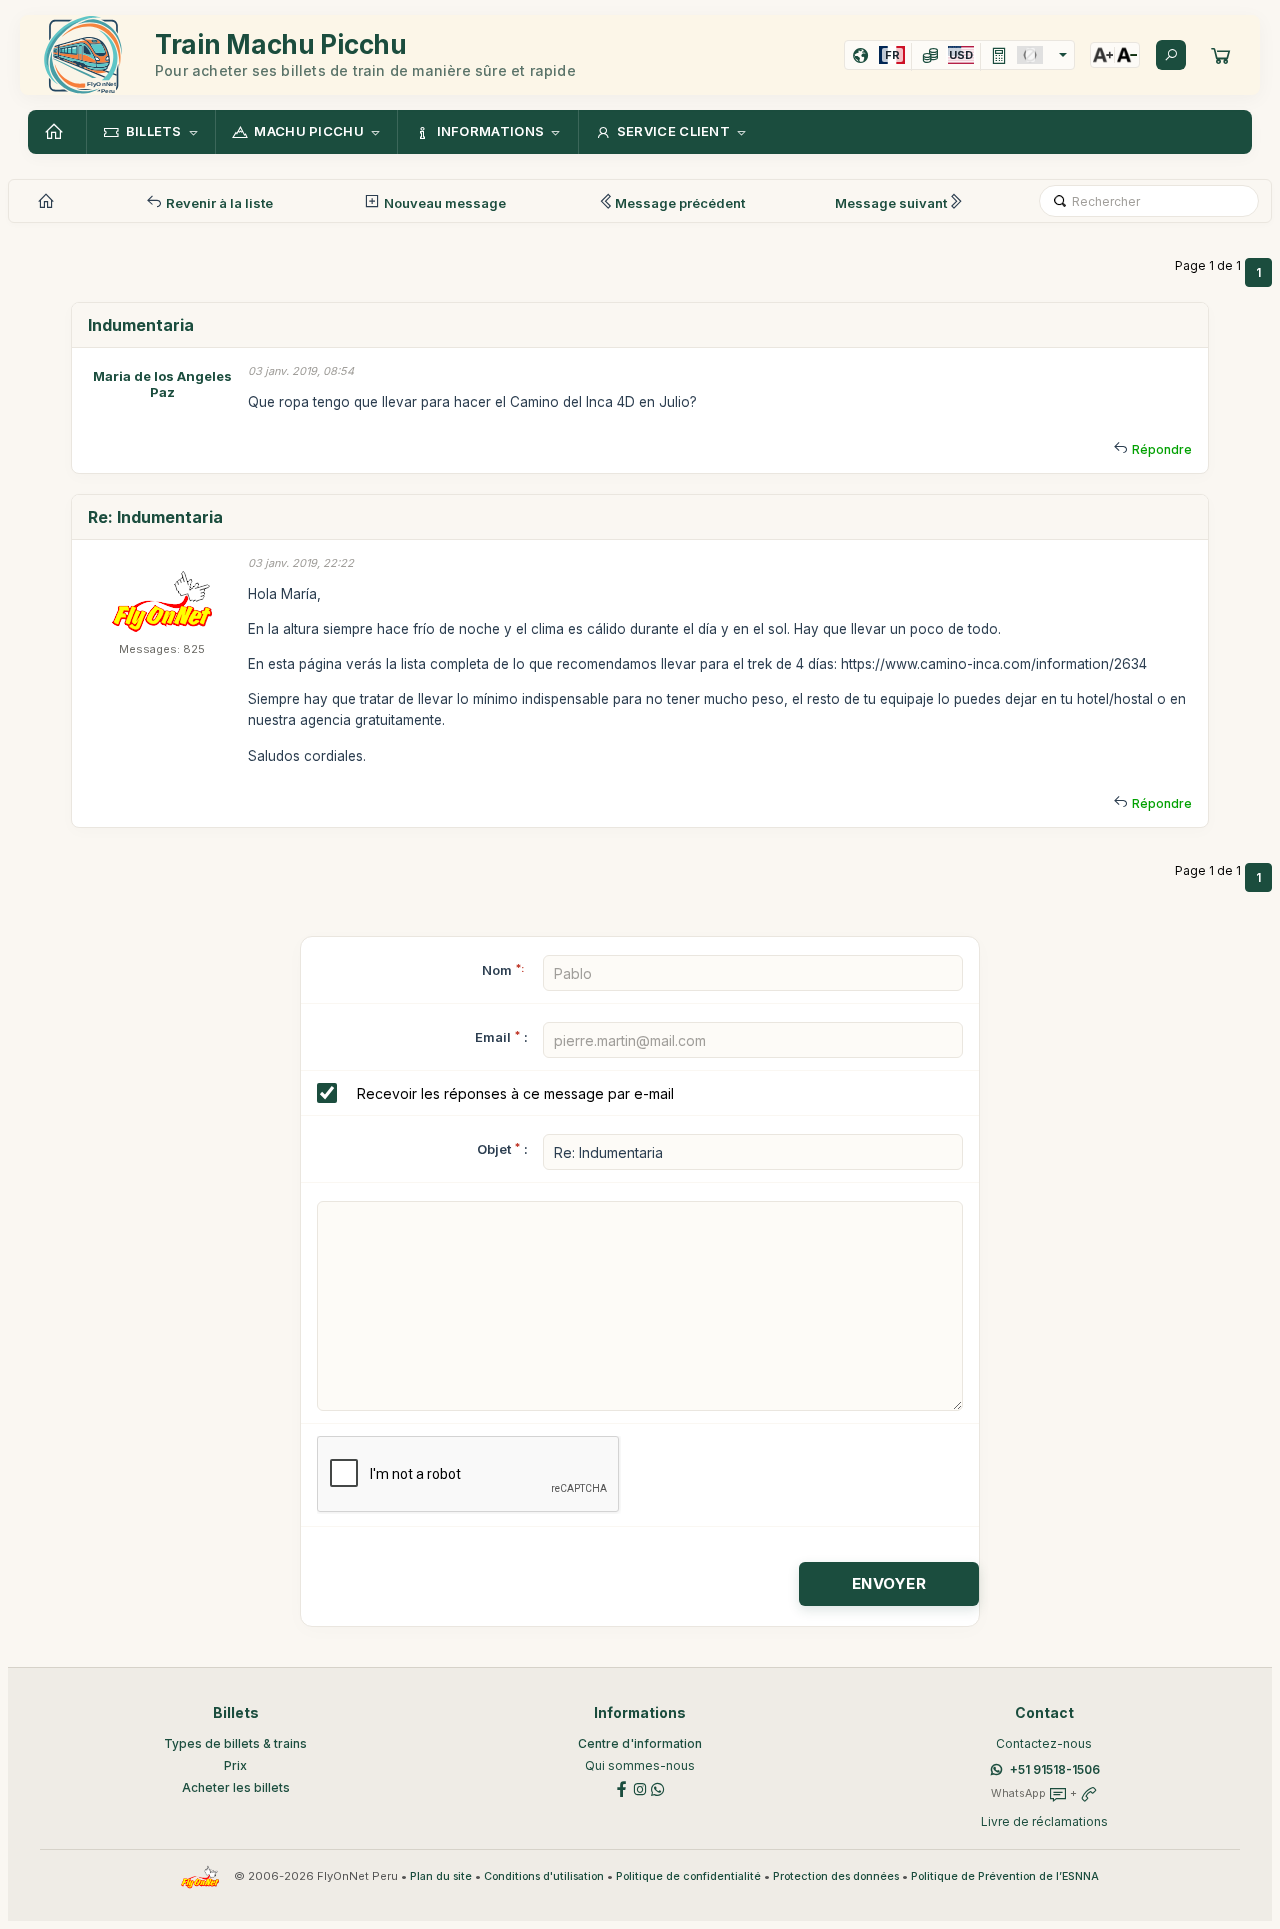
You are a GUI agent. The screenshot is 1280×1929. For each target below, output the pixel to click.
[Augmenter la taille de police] (1103, 55)
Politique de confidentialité (688, 1876)
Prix (235, 1765)
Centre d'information (640, 1743)
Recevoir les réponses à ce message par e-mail (515, 1093)
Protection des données (836, 1876)
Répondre (1162, 449)
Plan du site (441, 1876)
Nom (503, 970)
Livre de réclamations (1044, 1821)
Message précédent (680, 203)
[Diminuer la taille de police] (1127, 55)
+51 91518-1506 (1055, 1769)
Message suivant (891, 203)
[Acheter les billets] (1221, 55)
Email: (501, 1037)
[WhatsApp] (658, 1787)
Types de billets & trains (235, 1743)
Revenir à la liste (218, 203)
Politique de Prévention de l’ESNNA (1005, 1876)
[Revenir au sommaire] (57, 132)
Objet (494, 1149)
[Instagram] (640, 1787)
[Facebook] (622, 1787)
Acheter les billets (236, 1787)
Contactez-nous (1044, 1743)
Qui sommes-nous (640, 1765)
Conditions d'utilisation (544, 1876)
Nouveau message (443, 203)
